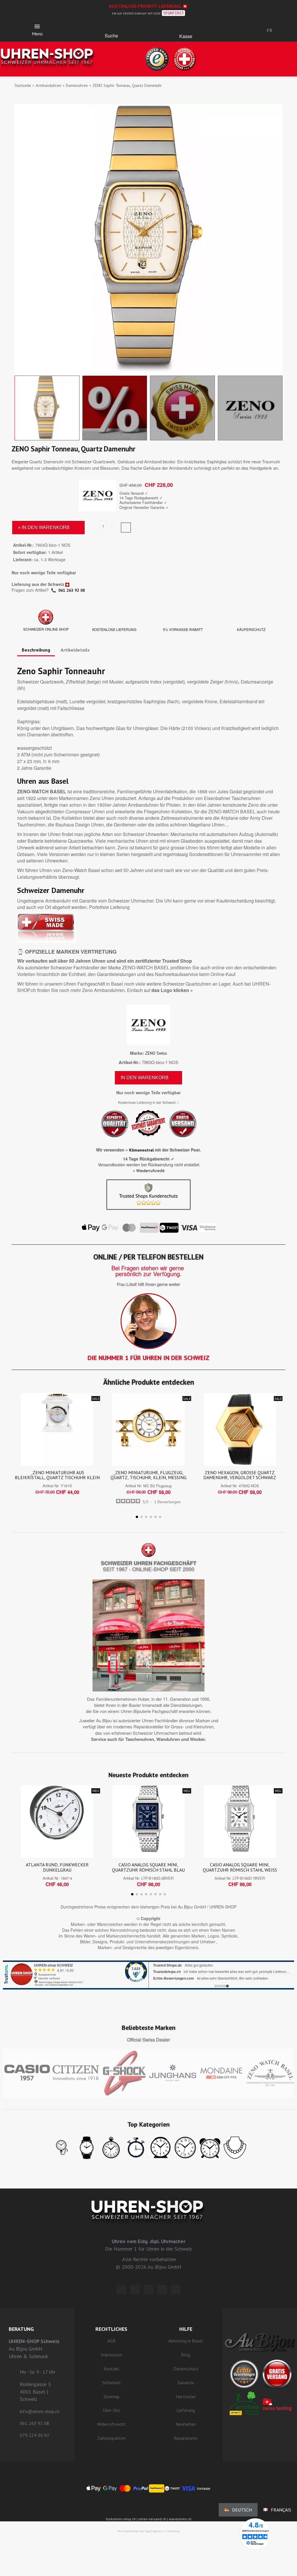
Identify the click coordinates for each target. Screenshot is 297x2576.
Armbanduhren (48, 85)
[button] (111, 28)
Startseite (23, 85)
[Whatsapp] (162, 2290)
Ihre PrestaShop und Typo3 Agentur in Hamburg (148, 2531)
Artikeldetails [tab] (75, 650)
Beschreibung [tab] (36, 650)
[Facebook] (135, 2290)
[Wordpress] (121, 2290)
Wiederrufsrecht (150, 1171)
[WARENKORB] (186, 28)
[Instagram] (148, 2290)
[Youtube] (176, 2290)
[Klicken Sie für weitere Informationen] (148, 1975)
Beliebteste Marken (149, 2028)
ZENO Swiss (156, 1053)
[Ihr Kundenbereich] (232, 30)
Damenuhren (77, 85)
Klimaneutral (141, 1150)
